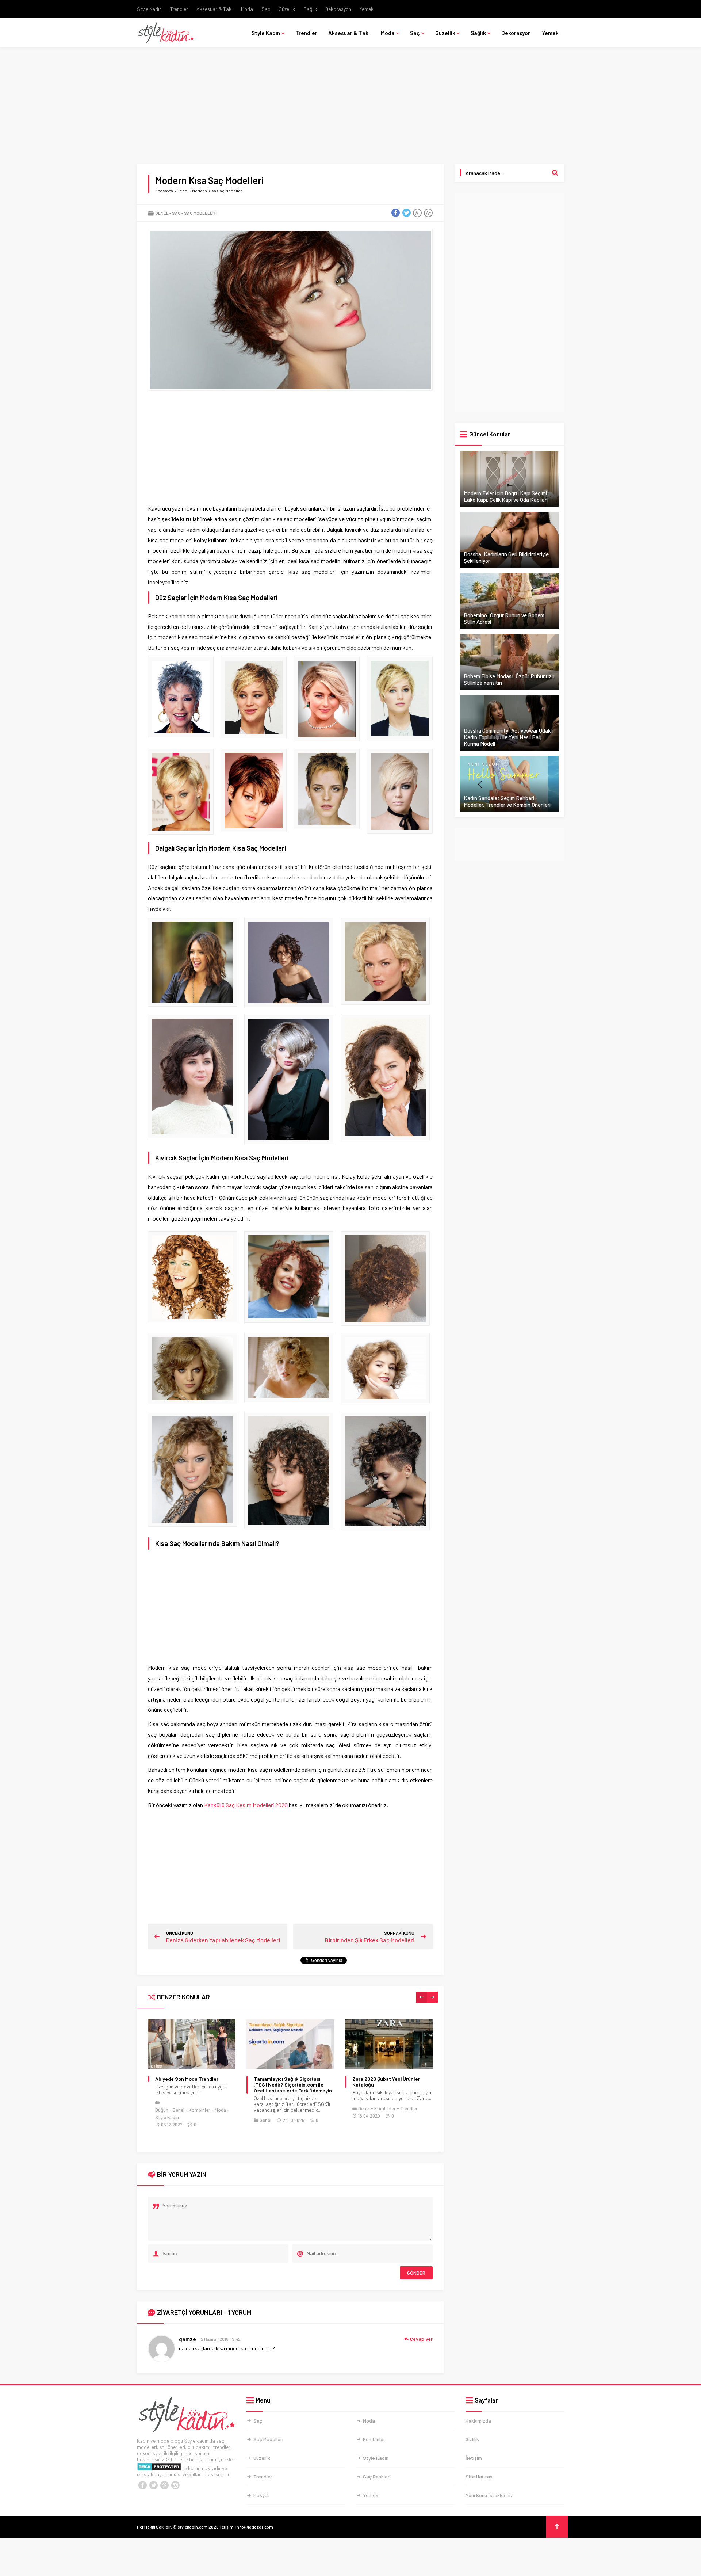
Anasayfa (164, 191)
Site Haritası (480, 2476)
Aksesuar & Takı (214, 9)
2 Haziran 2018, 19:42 (221, 2339)
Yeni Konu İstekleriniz (489, 2495)
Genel (183, 191)
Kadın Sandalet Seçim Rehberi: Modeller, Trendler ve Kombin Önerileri (507, 801)
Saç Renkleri (377, 2476)
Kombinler (286, 2108)
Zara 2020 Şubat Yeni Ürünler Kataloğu (288, 2082)
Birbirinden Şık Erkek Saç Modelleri (370, 1940)
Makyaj (261, 2495)
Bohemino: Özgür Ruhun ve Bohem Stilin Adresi (504, 618)
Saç (266, 9)
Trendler (179, 9)
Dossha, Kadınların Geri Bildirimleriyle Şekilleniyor (506, 557)
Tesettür (378, 2130)
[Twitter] (153, 2485)
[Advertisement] (350, 110)
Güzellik (287, 9)
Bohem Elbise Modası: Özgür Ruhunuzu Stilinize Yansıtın (509, 679)
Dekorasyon (338, 9)
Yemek (367, 9)
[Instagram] (175, 2485)
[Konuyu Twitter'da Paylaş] (406, 213)
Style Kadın (149, 9)
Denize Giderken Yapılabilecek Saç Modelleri (223, 1940)
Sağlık (310, 9)
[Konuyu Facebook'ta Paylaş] (395, 213)
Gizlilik (472, 2439)
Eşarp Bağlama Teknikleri (381, 2079)
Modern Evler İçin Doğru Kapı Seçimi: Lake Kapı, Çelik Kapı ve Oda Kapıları (506, 496)
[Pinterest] (164, 2485)
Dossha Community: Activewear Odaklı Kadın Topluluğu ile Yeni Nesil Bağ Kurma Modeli (508, 737)
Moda (247, 9)
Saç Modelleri (200, 213)
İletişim (474, 2458)
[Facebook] (142, 2485)
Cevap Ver (421, 2339)
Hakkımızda (478, 2421)
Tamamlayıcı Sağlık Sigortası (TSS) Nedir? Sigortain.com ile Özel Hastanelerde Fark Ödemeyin (194, 2085)
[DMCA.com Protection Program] (159, 2468)
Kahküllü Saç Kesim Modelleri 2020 (246, 1805)
